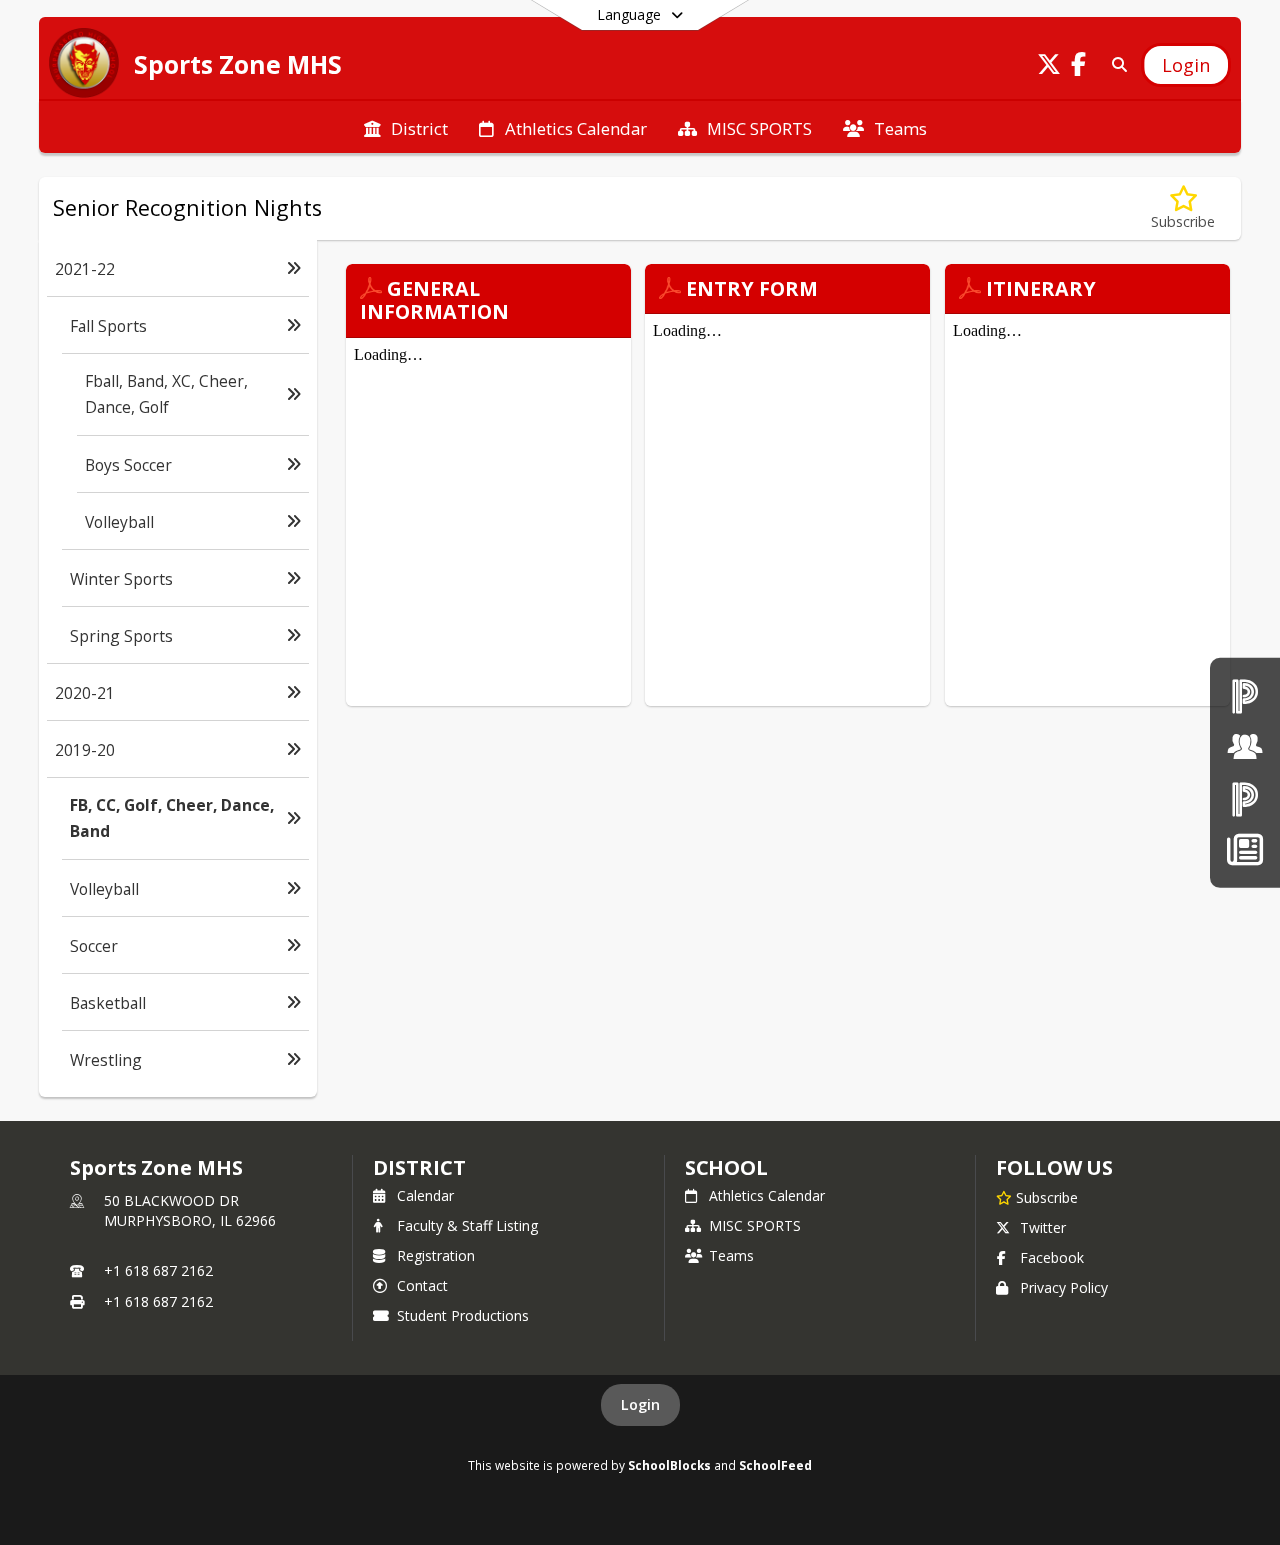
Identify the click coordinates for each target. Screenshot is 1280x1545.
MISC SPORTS (755, 1225)
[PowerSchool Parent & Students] (1245, 798)
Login (640, 1404)
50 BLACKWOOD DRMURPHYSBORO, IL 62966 (190, 1210)
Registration (436, 1255)
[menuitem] (406, 127)
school (726, 1167)
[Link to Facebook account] (1079, 67)
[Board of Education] (1245, 746)
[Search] (1115, 64)
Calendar (425, 1195)
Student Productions (463, 1315)
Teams (731, 1255)
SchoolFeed (775, 1465)
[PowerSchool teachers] (1245, 695)
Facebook (1052, 1257)
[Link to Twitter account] (1049, 67)
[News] (1244, 849)
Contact (422, 1285)
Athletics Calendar (767, 1195)
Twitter (1043, 1227)
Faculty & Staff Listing (467, 1225)
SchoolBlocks (669, 1465)
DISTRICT (419, 1167)
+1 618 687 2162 (158, 1270)
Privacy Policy (1064, 1287)
